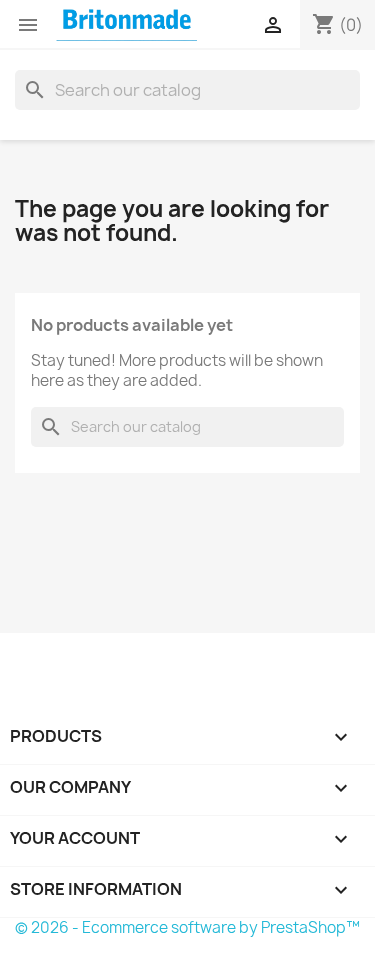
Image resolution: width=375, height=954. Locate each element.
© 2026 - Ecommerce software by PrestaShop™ (187, 927)
